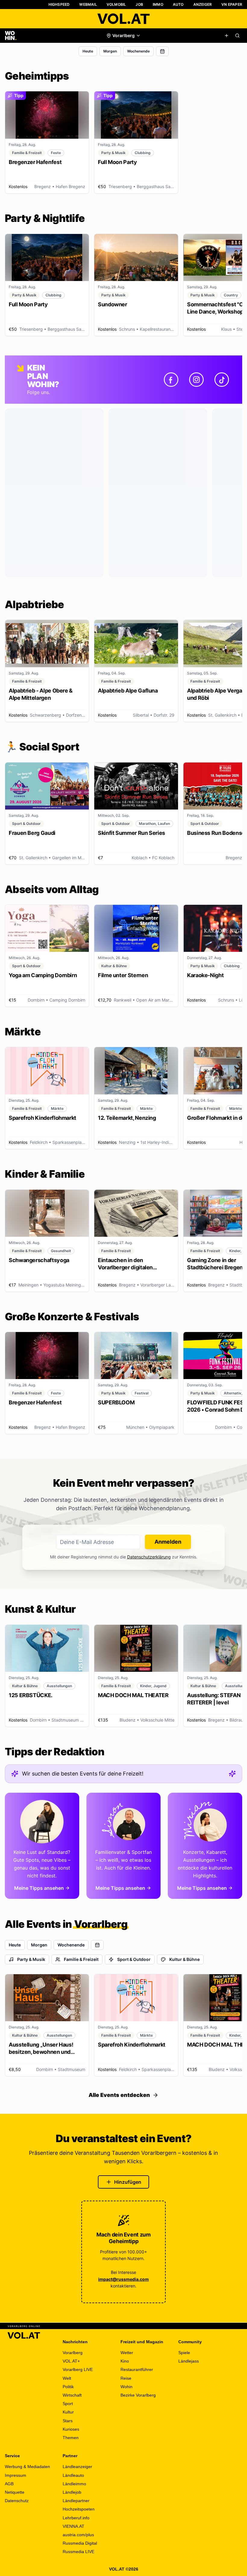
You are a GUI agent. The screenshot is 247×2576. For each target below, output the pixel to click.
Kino (125, 2361)
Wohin (127, 2387)
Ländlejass (189, 2361)
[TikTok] (222, 380)
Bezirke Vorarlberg (138, 2395)
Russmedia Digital (80, 2543)
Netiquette (15, 2492)
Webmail (88, 4)
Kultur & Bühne (184, 1959)
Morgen (110, 51)
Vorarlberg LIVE (78, 2369)
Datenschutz (17, 2501)
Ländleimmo (74, 2484)
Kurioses (71, 2429)
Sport (68, 2404)
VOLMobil (116, 4)
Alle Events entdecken (119, 2095)
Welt (67, 2378)
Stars (68, 2421)
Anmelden (168, 1542)
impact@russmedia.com (123, 2279)
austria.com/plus (78, 2535)
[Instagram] (196, 380)
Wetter (127, 2353)
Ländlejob (72, 2492)
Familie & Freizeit (81, 1959)
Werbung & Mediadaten (27, 2467)
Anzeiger (203, 4)
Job (139, 4)
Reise (126, 2378)
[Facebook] (171, 380)
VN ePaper (232, 4)
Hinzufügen (128, 2182)
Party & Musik (31, 1959)
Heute (88, 51)
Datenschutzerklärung (149, 1557)
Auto (178, 4)
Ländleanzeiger (77, 2467)
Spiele (184, 2353)
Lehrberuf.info (76, 2518)
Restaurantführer (137, 2369)
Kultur (68, 2412)
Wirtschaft (72, 2395)
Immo (158, 4)
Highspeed (59, 4)
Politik (68, 2387)
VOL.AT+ (71, 2361)
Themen (71, 2438)
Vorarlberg (73, 2353)
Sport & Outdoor (134, 1959)
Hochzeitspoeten (79, 2509)
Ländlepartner (76, 2501)
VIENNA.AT (73, 2526)
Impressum (16, 2475)
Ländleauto (73, 2475)
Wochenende (138, 51)
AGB (9, 2484)
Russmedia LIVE (78, 2552)
